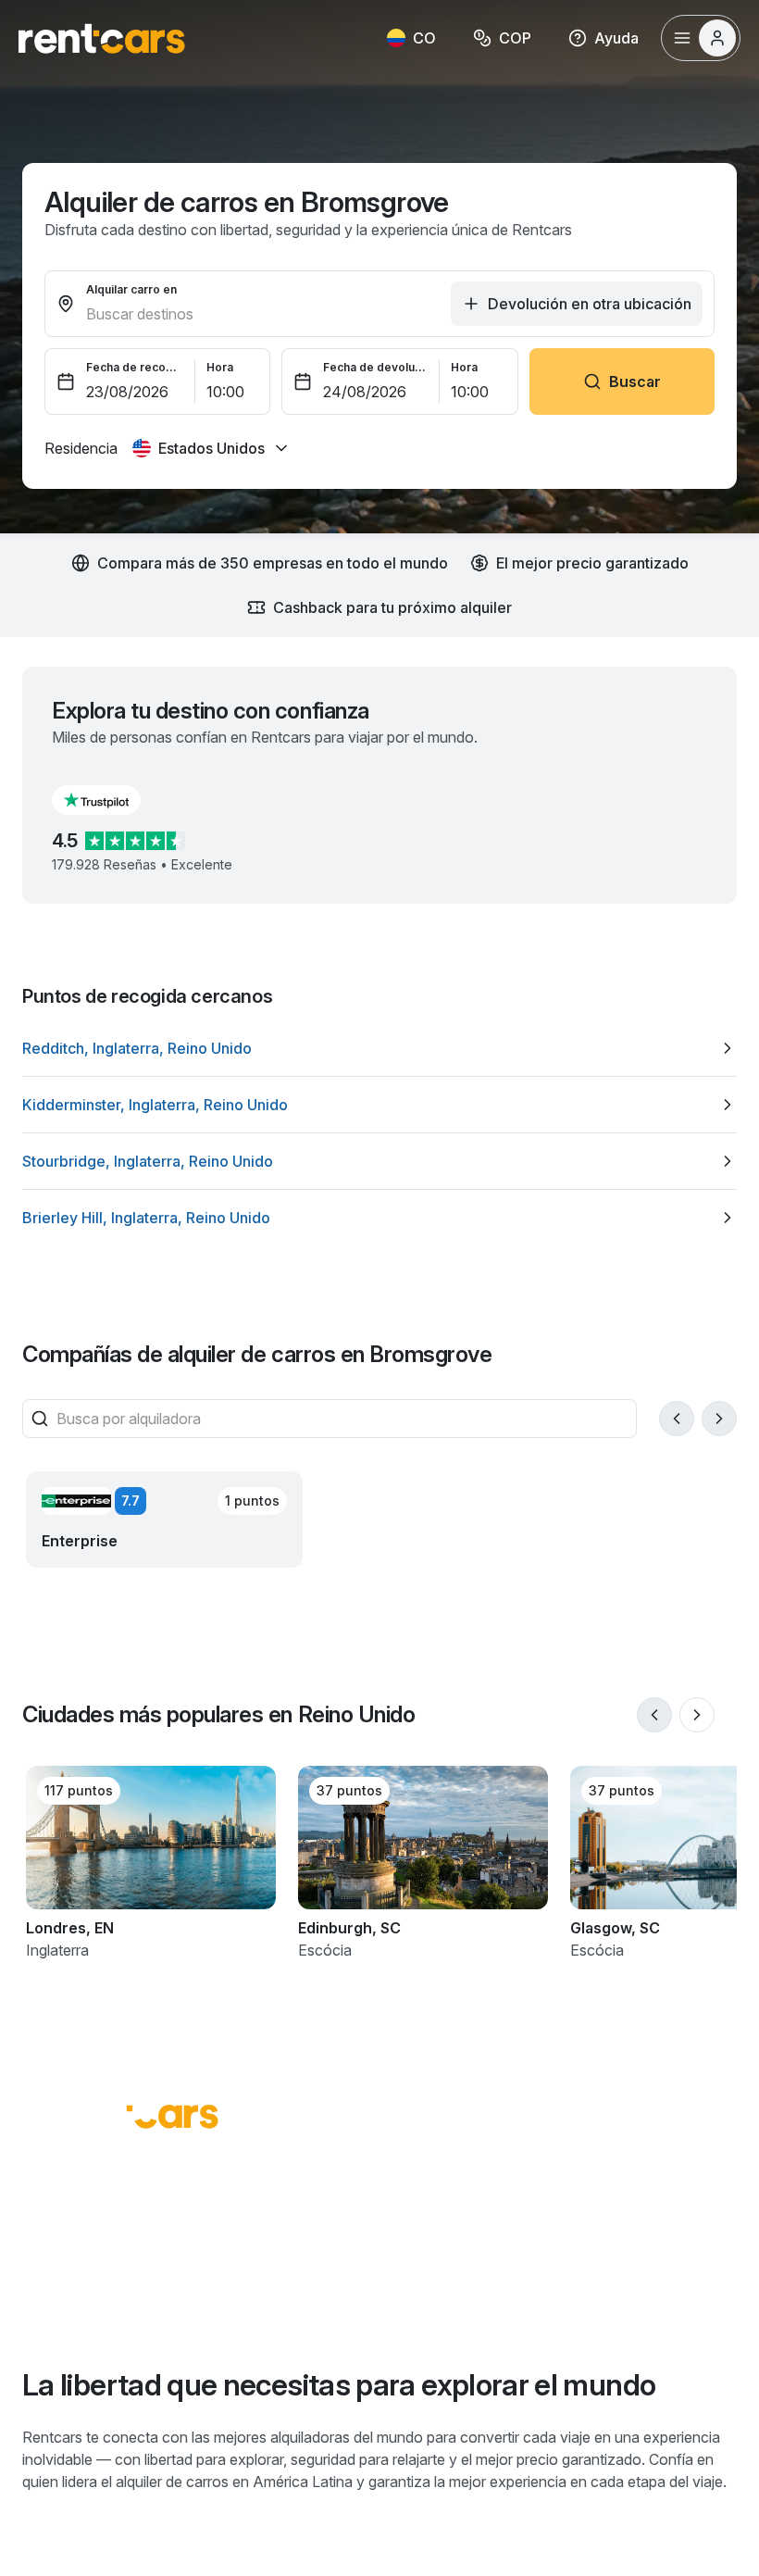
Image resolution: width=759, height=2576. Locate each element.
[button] (111, 800)
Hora (220, 367)
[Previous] (677, 1419)
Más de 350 (394, 2263)
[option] (379, 1048)
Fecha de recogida (135, 367)
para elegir (91, 2296)
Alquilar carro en (131, 289)
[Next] (719, 1419)
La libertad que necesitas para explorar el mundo (339, 2385)
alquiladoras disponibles (387, 2296)
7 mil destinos (161, 2263)
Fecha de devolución (376, 367)
